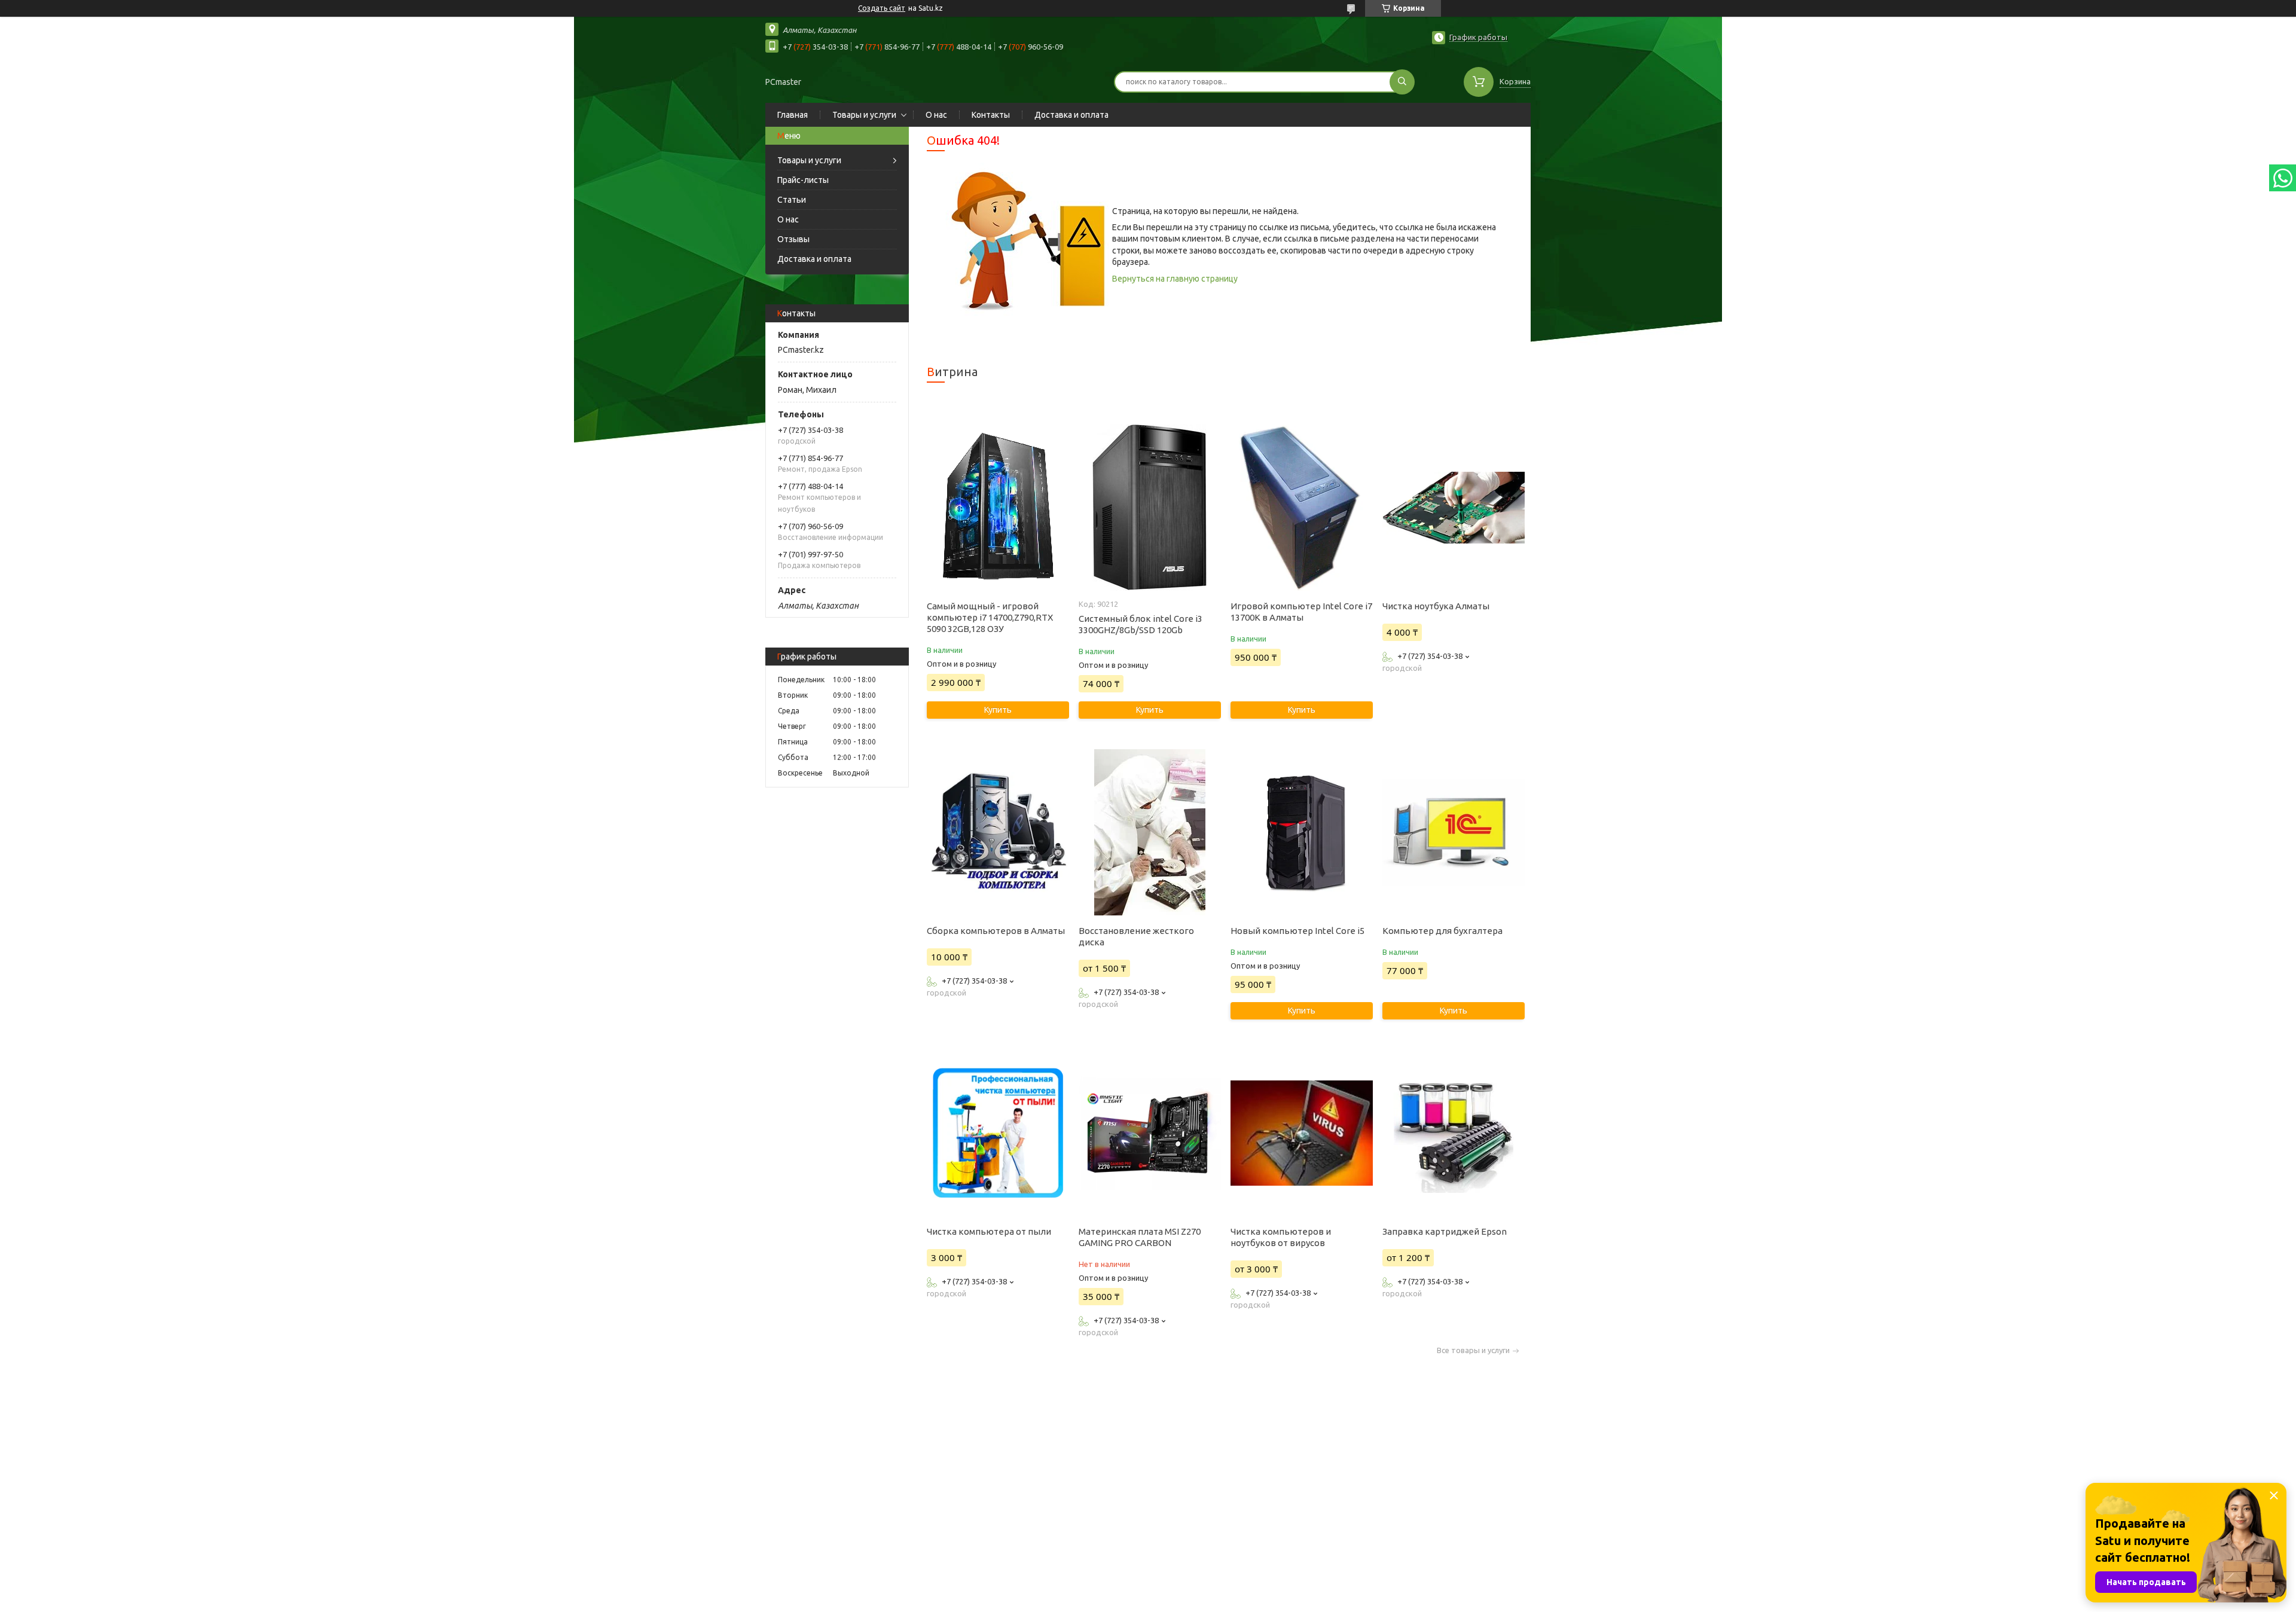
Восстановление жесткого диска (1136, 936)
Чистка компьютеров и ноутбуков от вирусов (1281, 1237)
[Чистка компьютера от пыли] (998, 1133)
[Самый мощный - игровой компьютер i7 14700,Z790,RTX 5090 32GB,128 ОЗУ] (998, 508)
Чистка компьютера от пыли (989, 1231)
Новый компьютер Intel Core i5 (1297, 931)
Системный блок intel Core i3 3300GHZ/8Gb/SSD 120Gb (1141, 624)
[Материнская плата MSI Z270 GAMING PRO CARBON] (1149, 1133)
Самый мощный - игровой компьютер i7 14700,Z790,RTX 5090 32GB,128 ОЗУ (990, 617)
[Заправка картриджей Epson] (1453, 1133)
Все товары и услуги (1473, 1350)
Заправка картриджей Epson (1445, 1231)
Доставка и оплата (1071, 115)
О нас (936, 115)
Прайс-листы (803, 180)
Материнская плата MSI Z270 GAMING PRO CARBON (1140, 1237)
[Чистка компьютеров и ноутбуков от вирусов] (1301, 1133)
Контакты (991, 115)
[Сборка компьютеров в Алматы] (998, 832)
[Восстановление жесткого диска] (1149, 832)
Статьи (792, 200)
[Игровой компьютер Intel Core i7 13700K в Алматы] (1301, 508)
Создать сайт (882, 8)
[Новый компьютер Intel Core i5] (1301, 832)
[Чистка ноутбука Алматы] (1453, 508)
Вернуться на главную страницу (1175, 279)
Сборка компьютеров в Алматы (996, 931)
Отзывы (793, 239)
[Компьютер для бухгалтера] (1453, 832)
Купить (998, 710)
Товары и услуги (864, 115)
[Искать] (1402, 82)
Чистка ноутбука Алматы (1436, 606)
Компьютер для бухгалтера (1442, 931)
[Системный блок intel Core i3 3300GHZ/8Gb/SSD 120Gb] (1149, 508)
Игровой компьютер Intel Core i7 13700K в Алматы (1301, 612)
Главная (793, 115)
